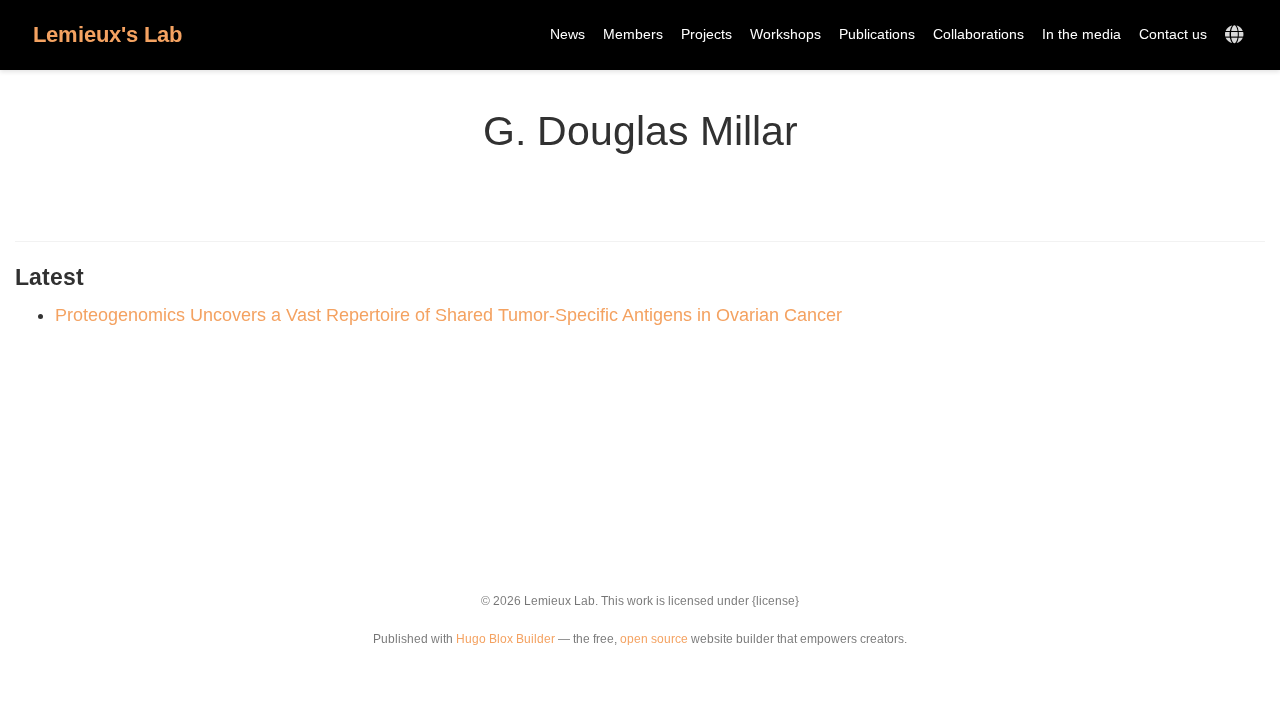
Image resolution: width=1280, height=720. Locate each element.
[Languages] (1236, 35)
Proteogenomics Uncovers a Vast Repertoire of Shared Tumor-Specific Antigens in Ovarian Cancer (448, 315)
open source (654, 639)
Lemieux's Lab (107, 34)
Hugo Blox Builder (505, 639)
